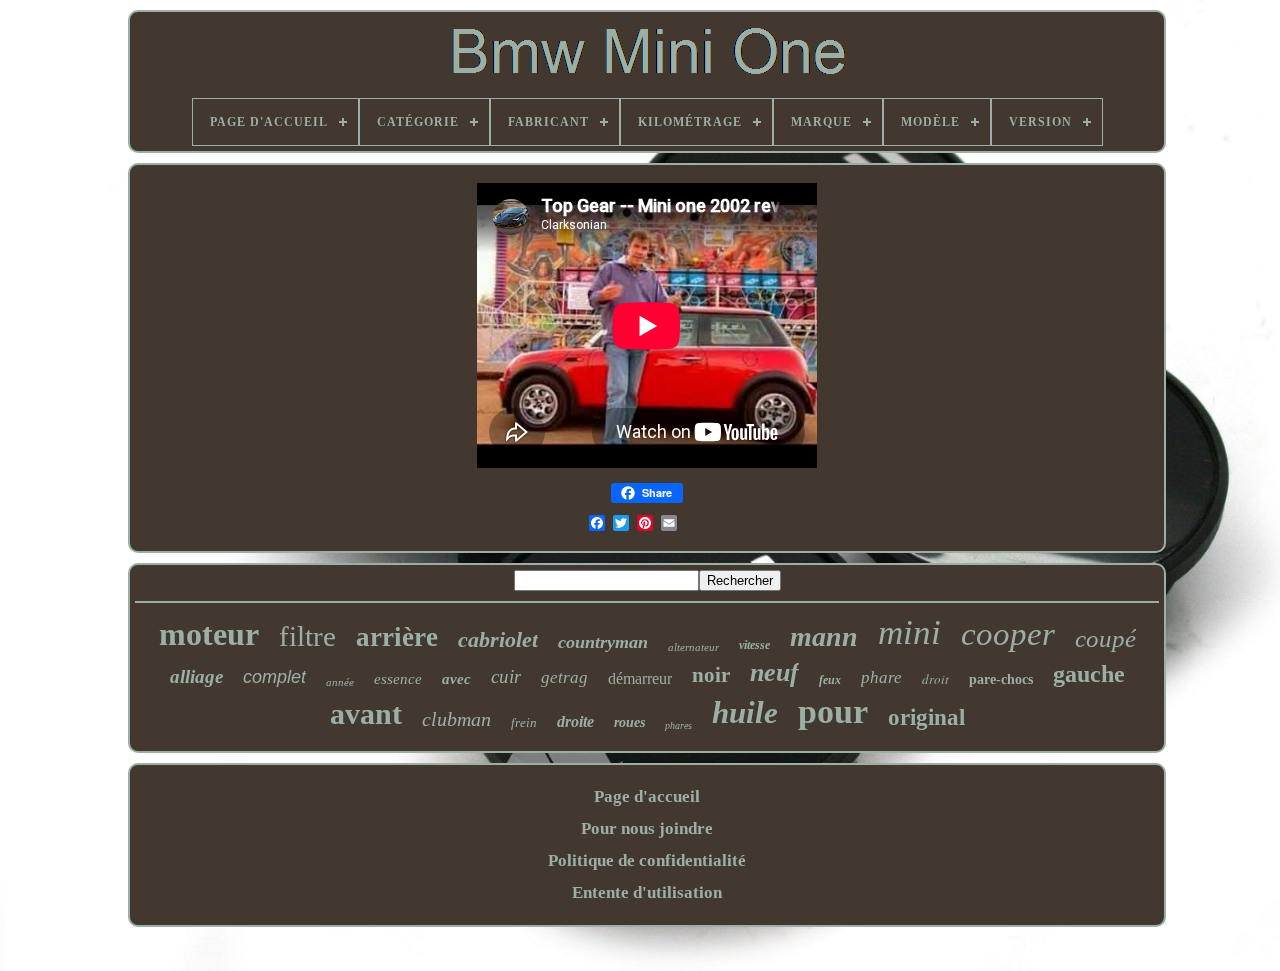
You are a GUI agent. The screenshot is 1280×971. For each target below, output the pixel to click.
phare (881, 677)
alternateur (693, 647)
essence (398, 679)
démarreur (640, 678)
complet (274, 677)
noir (711, 675)
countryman (603, 642)
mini (909, 632)
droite (575, 721)
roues (629, 722)
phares (678, 725)
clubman (456, 719)
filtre (307, 636)
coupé (1105, 638)
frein (524, 722)
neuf (774, 672)
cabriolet (498, 639)
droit (935, 679)
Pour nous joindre (647, 828)
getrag (564, 677)
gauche (1089, 674)
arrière (397, 637)
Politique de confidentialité (647, 860)
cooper (1008, 634)
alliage (196, 676)
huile (745, 712)
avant (366, 713)
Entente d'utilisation (647, 892)
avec (456, 679)
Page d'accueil (647, 796)
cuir (506, 676)
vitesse (754, 645)
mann (824, 636)
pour (833, 711)
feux (830, 680)
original (926, 717)
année (340, 682)
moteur (209, 634)
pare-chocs (1001, 679)
